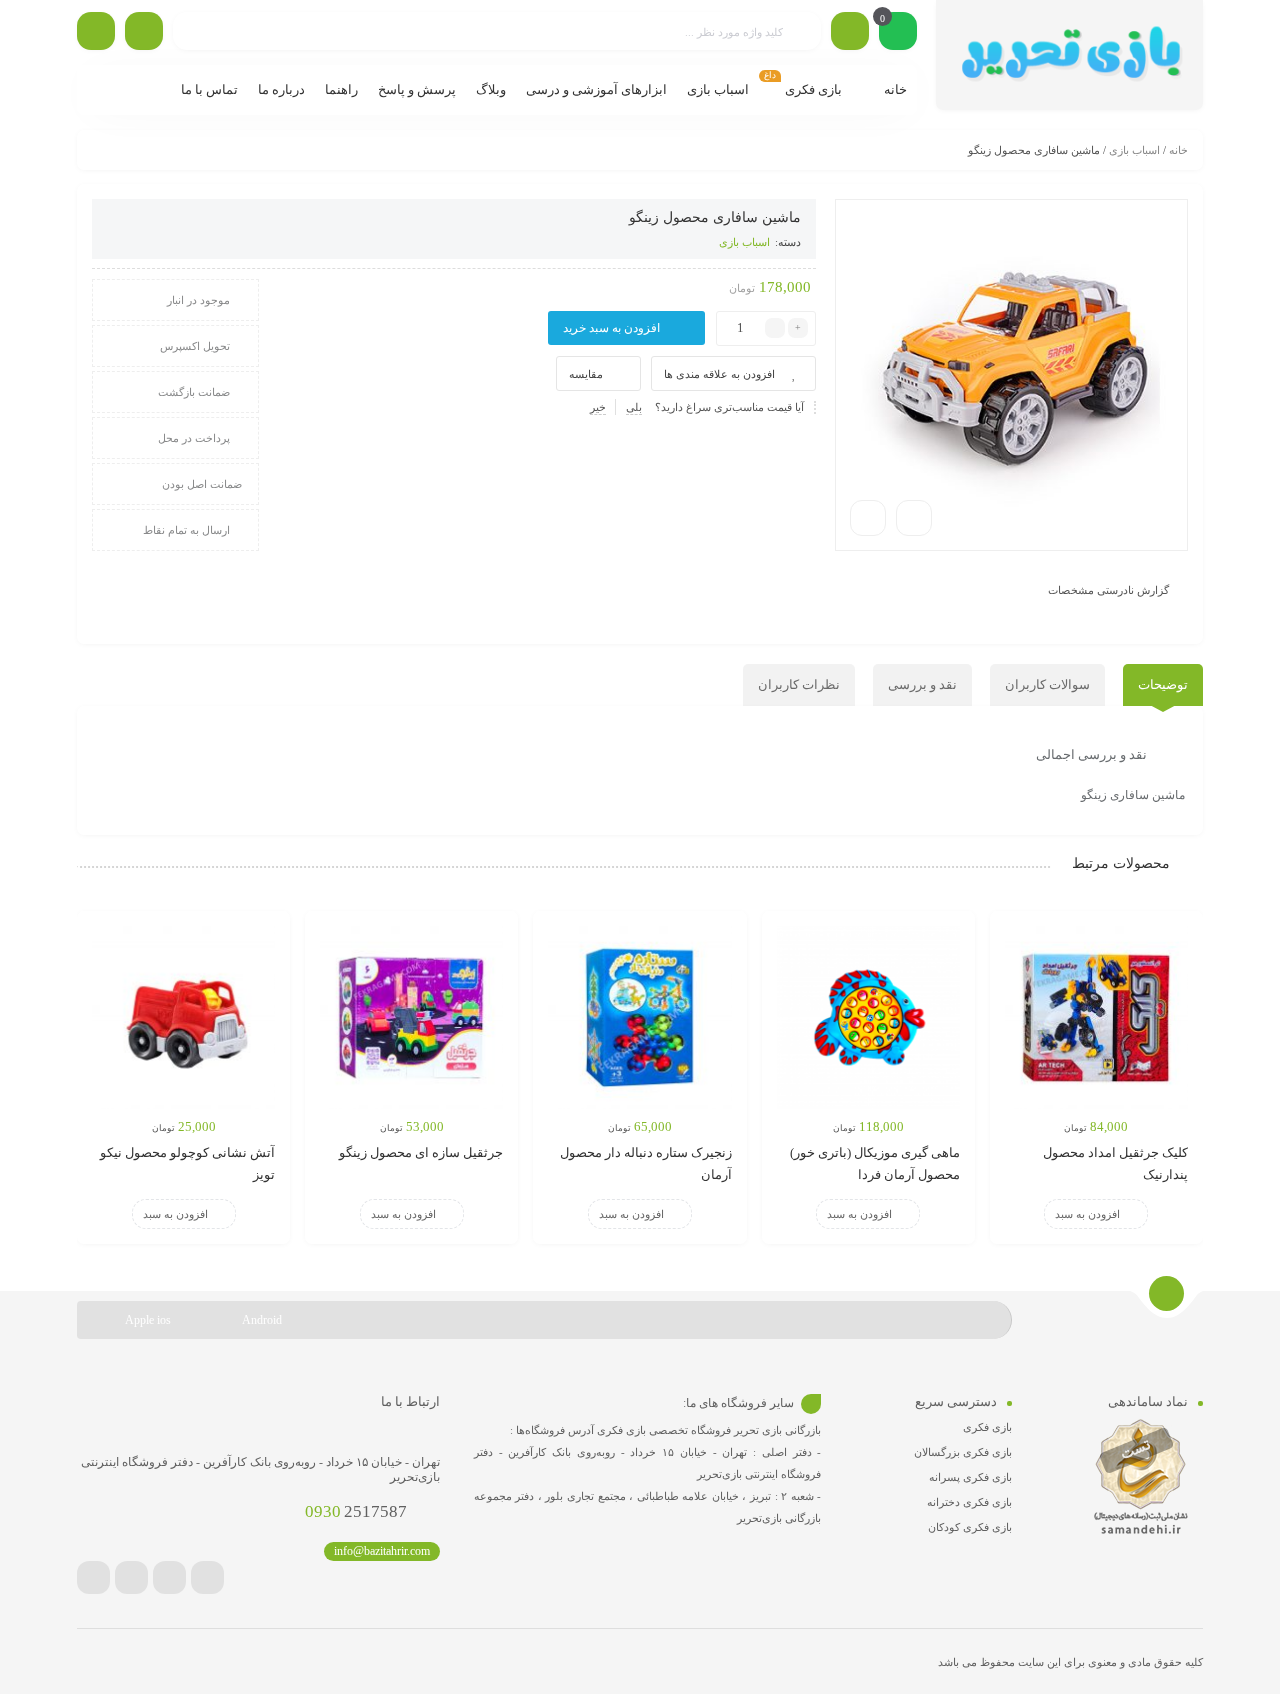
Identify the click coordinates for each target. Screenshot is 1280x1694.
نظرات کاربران (799, 684)
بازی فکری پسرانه (970, 1477)
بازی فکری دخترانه (969, 1502)
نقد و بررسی (922, 684)
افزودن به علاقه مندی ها (719, 374)
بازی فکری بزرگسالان (963, 1452)
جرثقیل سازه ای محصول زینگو (421, 1152)
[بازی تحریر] (1069, 55)
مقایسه (586, 374)
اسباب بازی (1134, 150)
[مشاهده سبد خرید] (898, 33)
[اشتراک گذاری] (914, 518)
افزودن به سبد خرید (611, 328)
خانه (1178, 150)
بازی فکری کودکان (970, 1527)
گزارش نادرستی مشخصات (1108, 590)
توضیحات (1163, 684)
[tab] (1163, 685)
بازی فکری (987, 1427)
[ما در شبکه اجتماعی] (96, 31)
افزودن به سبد (1087, 1214)
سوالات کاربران (1047, 684)
